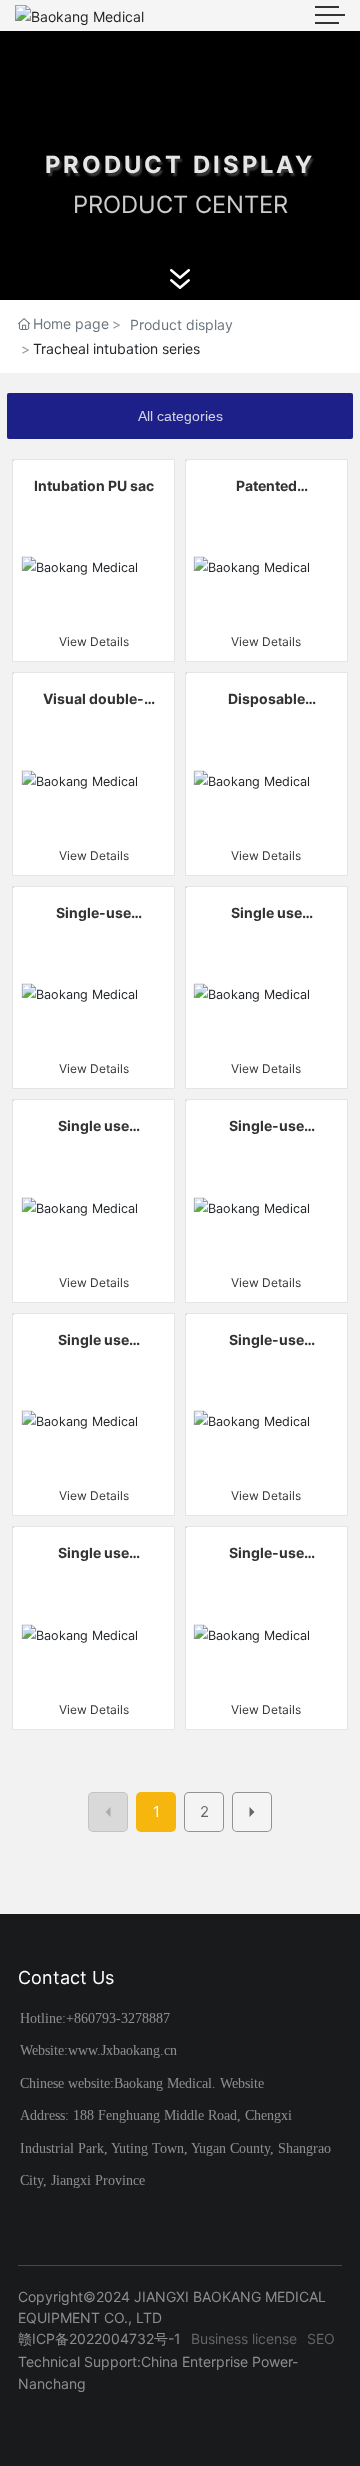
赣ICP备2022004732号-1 (99, 2338)
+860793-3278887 (118, 2018)
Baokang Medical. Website (189, 2083)
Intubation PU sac (94, 485)
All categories (180, 416)
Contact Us (66, 1977)
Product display (181, 324)
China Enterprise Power (216, 2361)
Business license (244, 2338)
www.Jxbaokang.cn (122, 2050)
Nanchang (52, 2383)
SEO (321, 2338)
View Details (94, 641)
